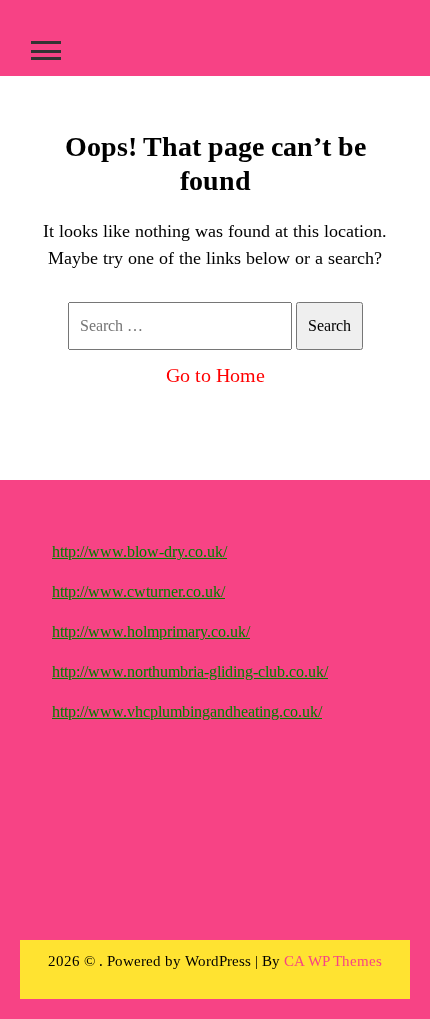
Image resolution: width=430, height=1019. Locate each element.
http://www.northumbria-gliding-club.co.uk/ (190, 671)
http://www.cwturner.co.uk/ (138, 591)
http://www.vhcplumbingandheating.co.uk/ (187, 711)
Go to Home (215, 375)
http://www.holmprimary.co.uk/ (151, 631)
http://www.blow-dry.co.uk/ (139, 551)
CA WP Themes (333, 961)
